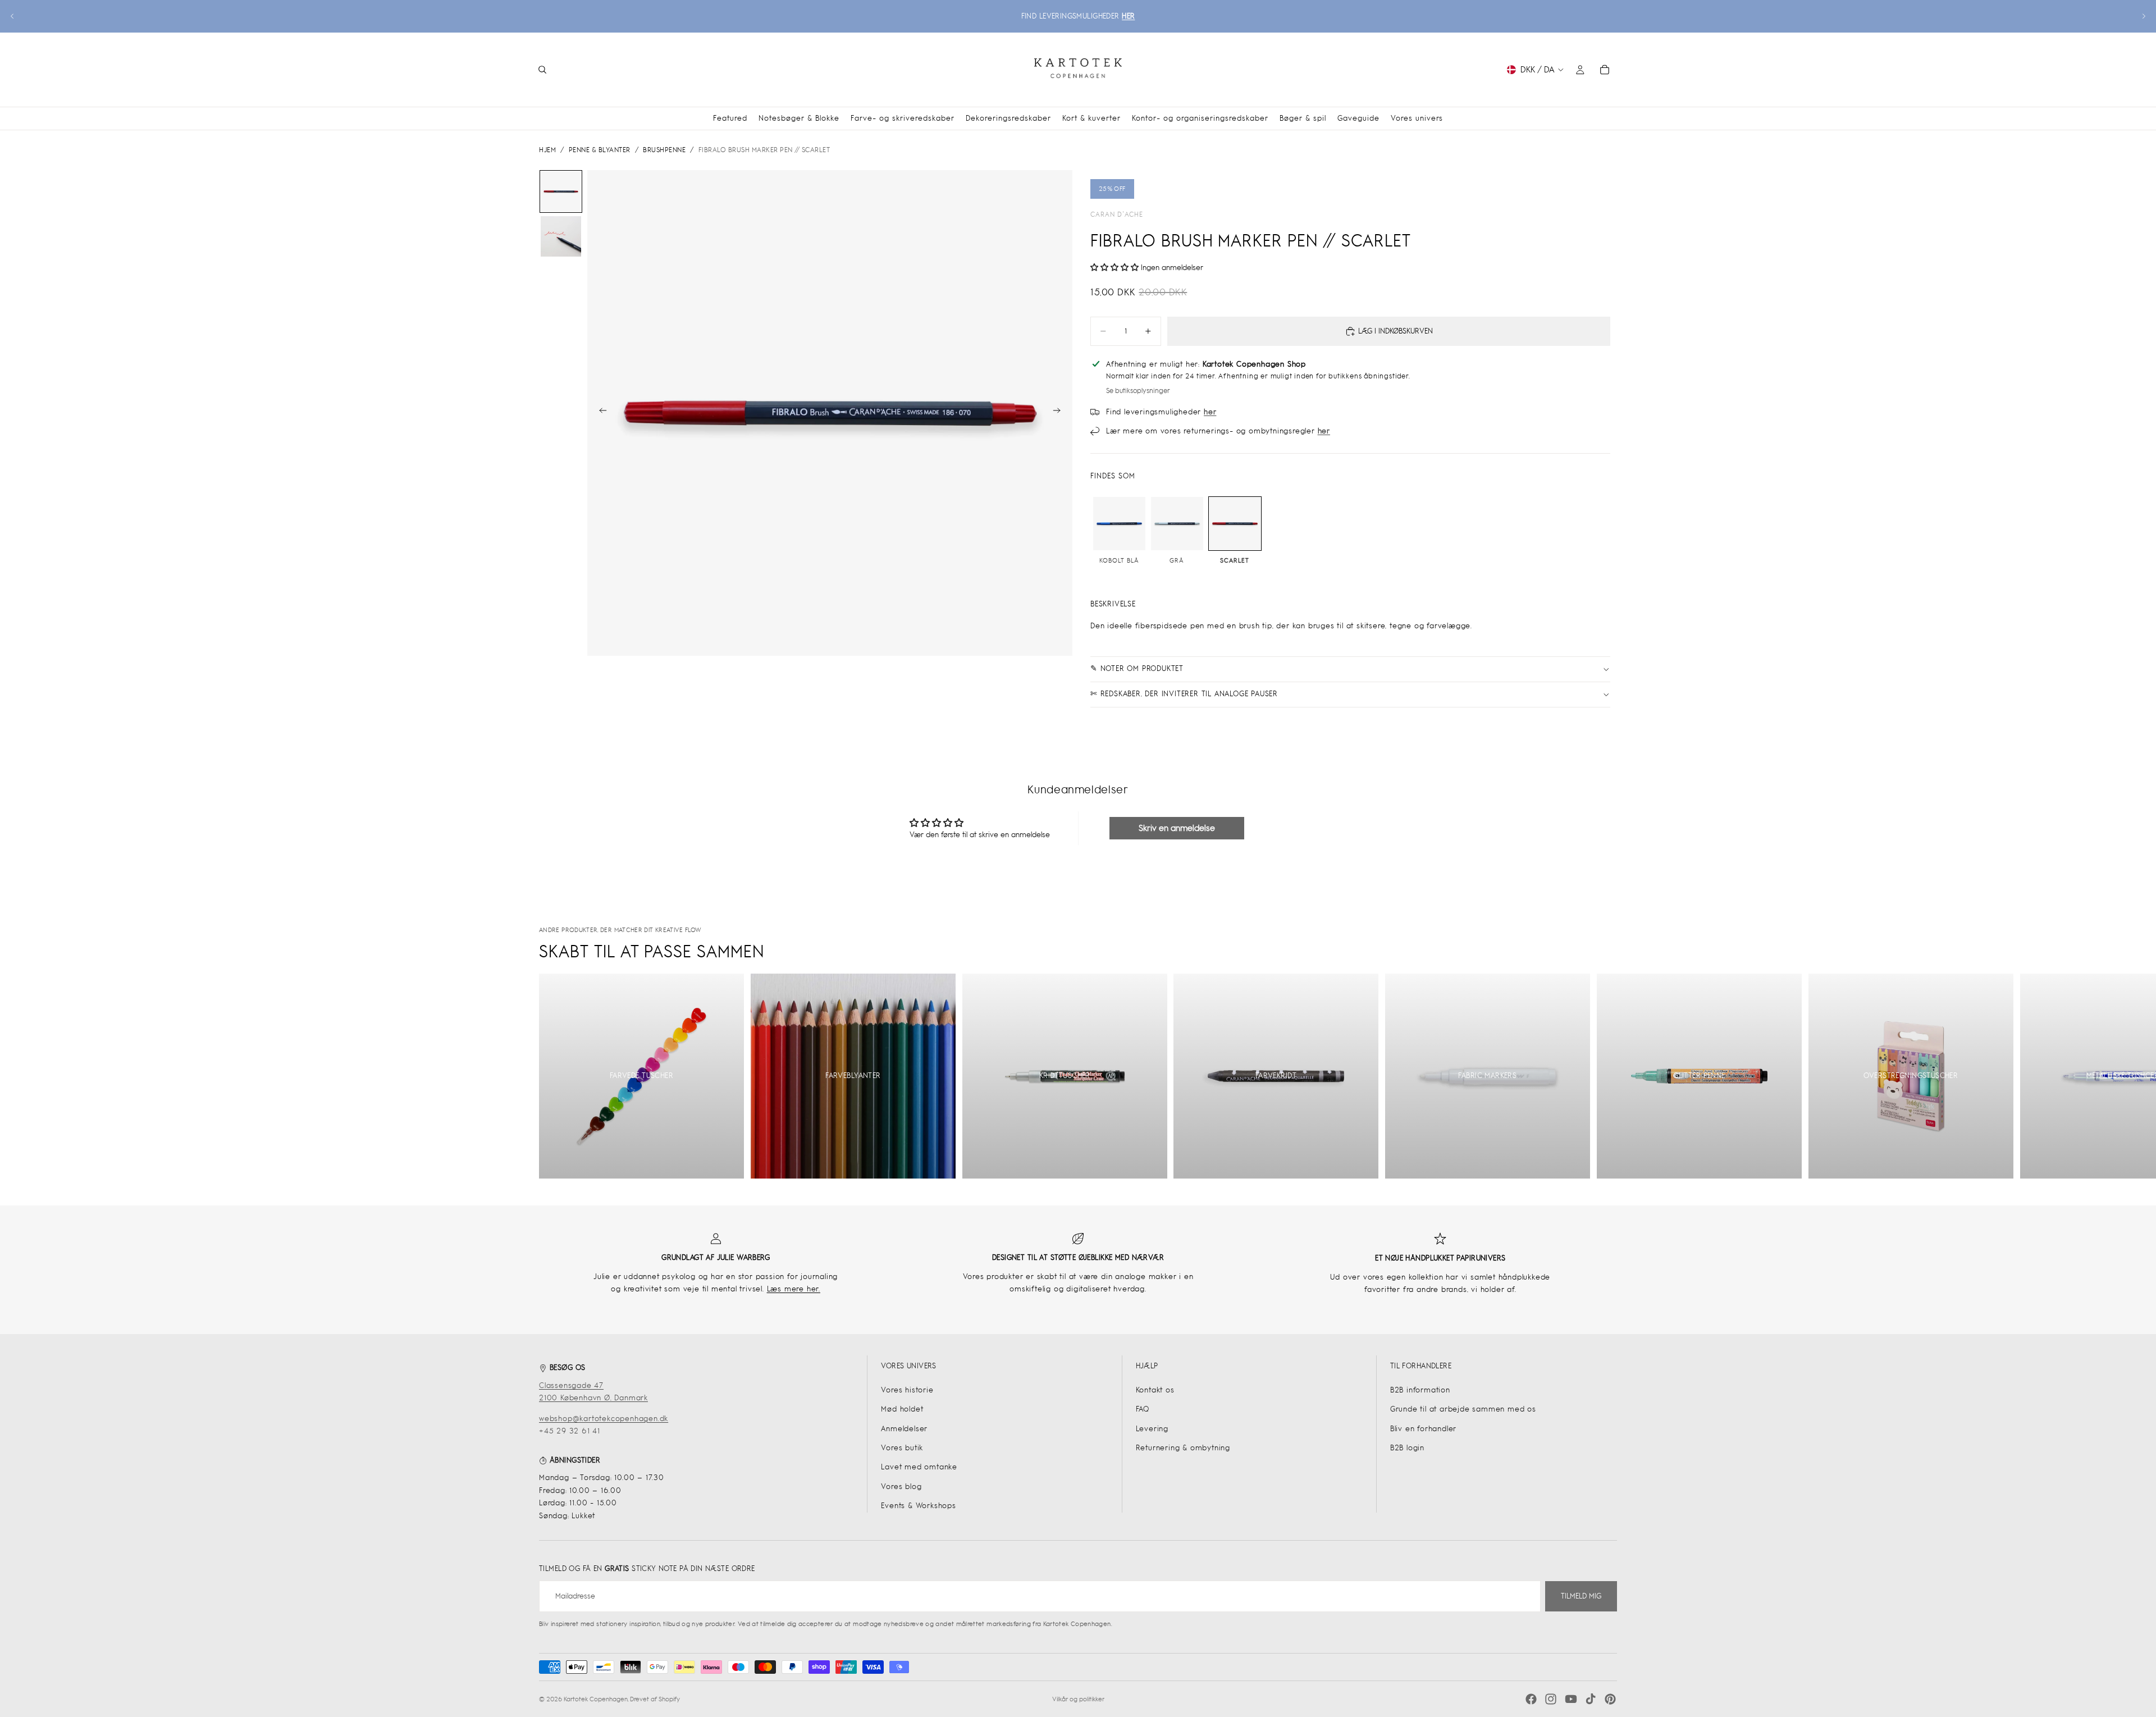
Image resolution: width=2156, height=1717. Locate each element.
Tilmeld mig (1581, 1596)
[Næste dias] (2144, 16)
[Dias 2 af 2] (561, 236)
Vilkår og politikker (1078, 1699)
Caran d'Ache (1117, 214)
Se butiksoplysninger (1138, 391)
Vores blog (901, 1487)
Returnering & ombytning (1183, 1448)
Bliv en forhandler (1423, 1429)
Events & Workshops (918, 1506)
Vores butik (902, 1448)
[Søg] (542, 70)
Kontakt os (1155, 1390)
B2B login (1407, 1448)
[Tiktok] (1591, 1699)
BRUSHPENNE (664, 150)
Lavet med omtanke (919, 1467)
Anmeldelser (904, 1429)
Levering (1152, 1429)
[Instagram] (1551, 1699)
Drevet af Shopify (655, 1699)
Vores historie (907, 1390)
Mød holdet (902, 1409)
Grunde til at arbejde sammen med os (1463, 1409)
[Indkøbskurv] (1605, 70)
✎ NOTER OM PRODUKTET (1137, 668)
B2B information (1420, 1390)
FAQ (1143, 1409)
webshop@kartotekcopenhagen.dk (604, 1419)
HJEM (547, 150)
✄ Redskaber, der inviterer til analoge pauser (1184, 694)
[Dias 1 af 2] (561, 191)
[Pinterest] (1610, 1699)
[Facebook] (1531, 1699)
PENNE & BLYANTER (600, 150)
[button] (1114, 268)
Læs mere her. (794, 1289)
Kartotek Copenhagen (596, 1699)
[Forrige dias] (12, 16)
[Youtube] (1571, 1699)
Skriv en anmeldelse (1177, 828)
